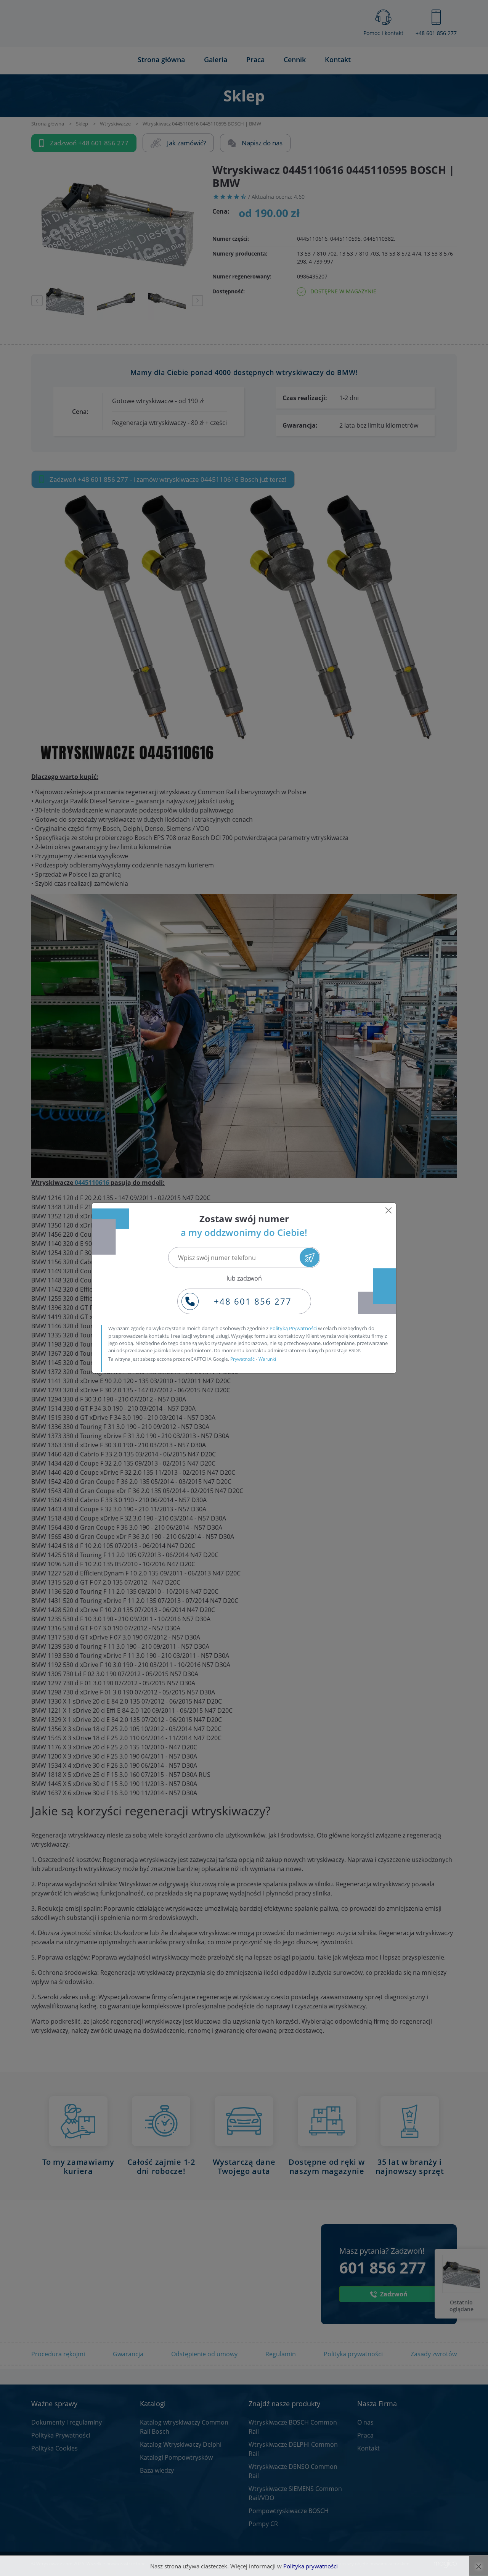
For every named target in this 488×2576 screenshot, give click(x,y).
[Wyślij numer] (309, 1257)
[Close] (388, 1210)
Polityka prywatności (311, 2566)
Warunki (267, 1359)
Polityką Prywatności (293, 1328)
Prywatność (242, 1359)
